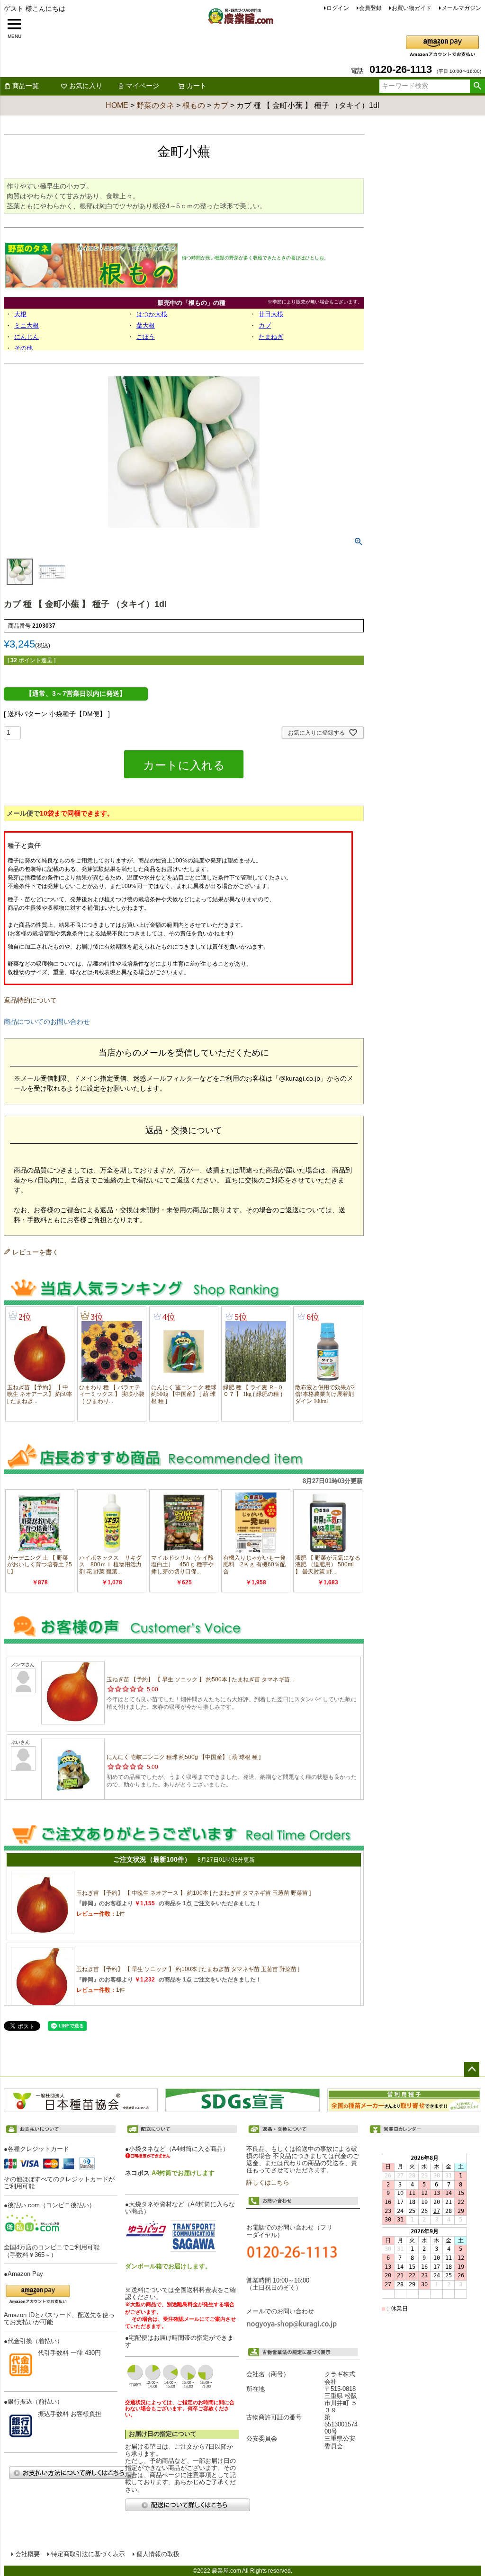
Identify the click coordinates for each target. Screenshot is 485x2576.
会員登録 (370, 8)
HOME (117, 105)
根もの (194, 105)
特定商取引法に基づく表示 (88, 2554)
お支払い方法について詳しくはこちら (71, 2473)
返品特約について (30, 1000)
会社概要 (27, 2554)
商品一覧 (26, 86)
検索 (477, 86)
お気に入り (86, 86)
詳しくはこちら (268, 2183)
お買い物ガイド (412, 8)
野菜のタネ (155, 105)
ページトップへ (472, 2070)
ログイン (338, 8)
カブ (221, 105)
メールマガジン (461, 8)
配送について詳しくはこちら (188, 2505)
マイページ (143, 86)
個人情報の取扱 (158, 2554)
